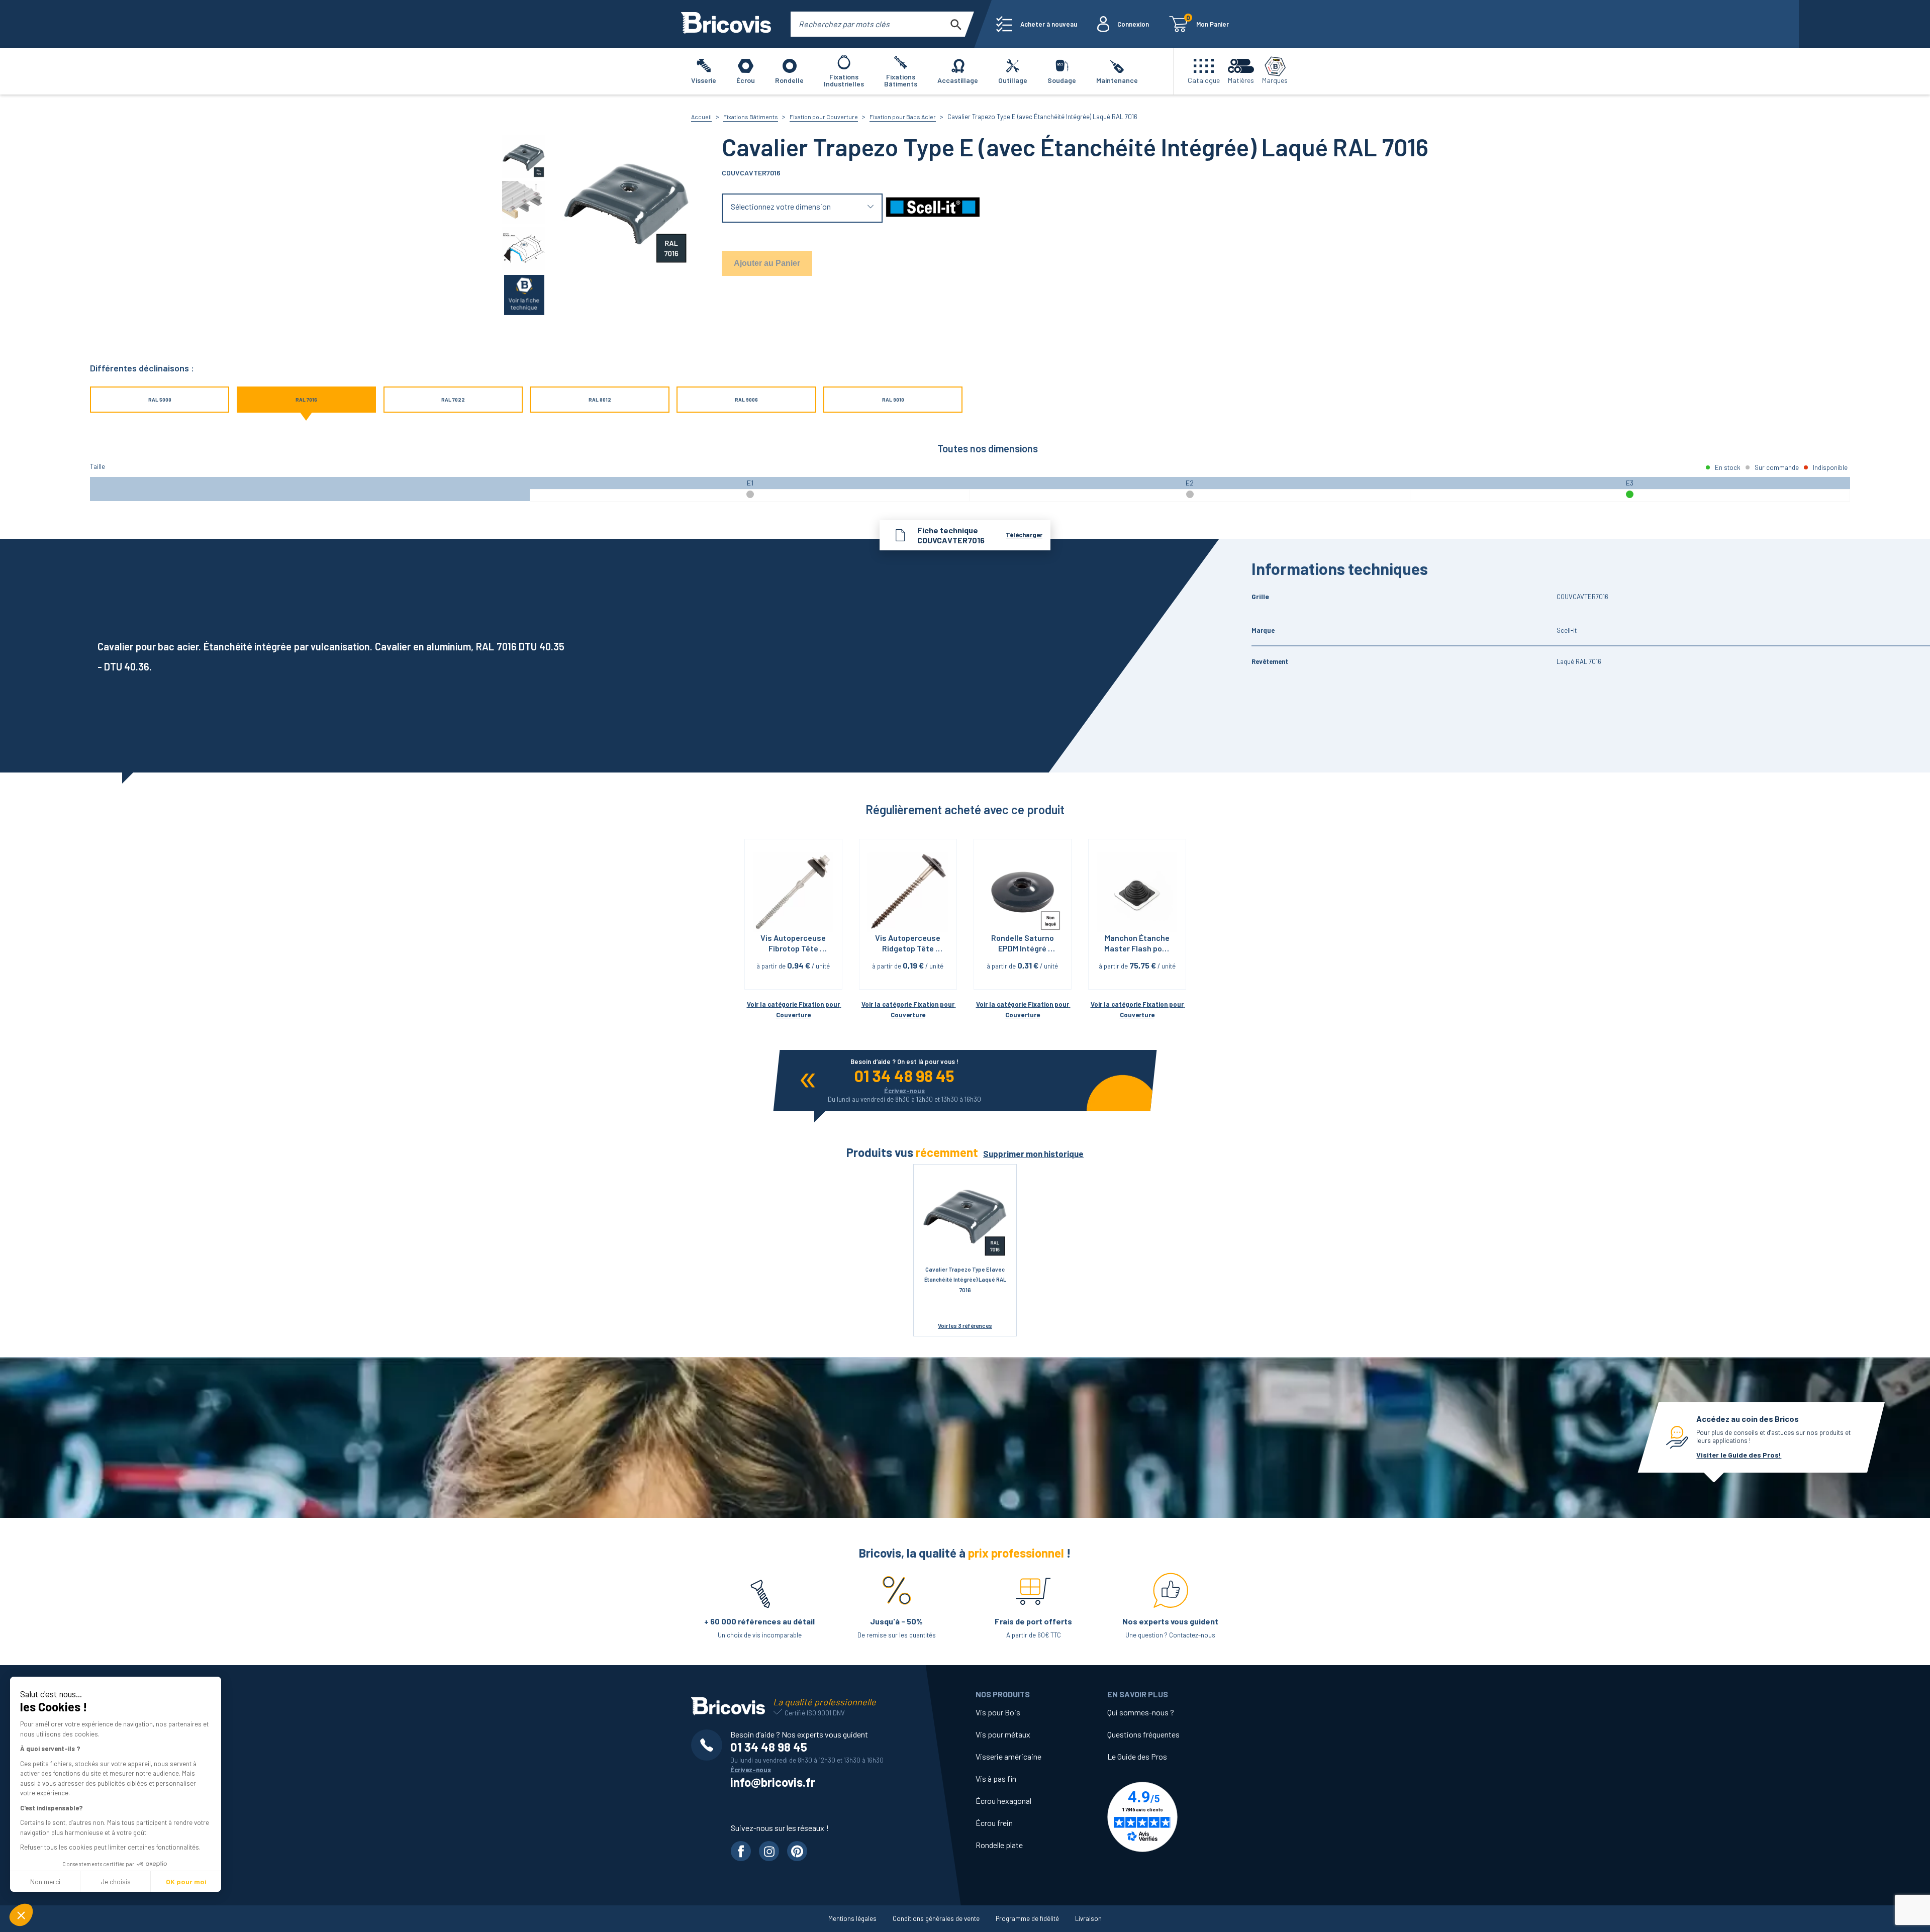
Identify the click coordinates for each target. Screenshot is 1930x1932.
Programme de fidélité (1027, 1918)
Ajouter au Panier (767, 263)
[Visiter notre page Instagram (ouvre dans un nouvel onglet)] (769, 1851)
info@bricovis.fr (773, 1782)
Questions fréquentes (1143, 1734)
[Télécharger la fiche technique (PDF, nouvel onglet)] (524, 294)
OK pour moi (186, 1881)
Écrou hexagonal (1003, 1801)
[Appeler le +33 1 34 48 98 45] (711, 1745)
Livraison (1088, 1918)
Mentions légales (852, 1918)
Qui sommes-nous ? (1141, 1712)
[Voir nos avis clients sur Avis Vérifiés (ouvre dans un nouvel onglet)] (1173, 1817)
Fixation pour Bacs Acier (903, 117)
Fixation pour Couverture (824, 117)
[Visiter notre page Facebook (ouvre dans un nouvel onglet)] (741, 1851)
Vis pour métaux (1003, 1734)
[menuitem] (1037, 24)
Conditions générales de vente (936, 1918)
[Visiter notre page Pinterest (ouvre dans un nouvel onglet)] (797, 1851)
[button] (21, 1915)
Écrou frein (994, 1823)
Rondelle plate (999, 1845)
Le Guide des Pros (1137, 1756)
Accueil (701, 117)
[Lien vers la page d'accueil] (726, 24)
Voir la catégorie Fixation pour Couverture (794, 1009)
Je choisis (116, 1881)
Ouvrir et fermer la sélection (802, 208)
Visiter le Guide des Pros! (1739, 1455)
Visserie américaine (1008, 1756)
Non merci (45, 1881)
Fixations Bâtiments (751, 117)
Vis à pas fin (996, 1778)
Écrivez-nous (904, 1091)
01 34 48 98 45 (904, 1076)
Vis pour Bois (998, 1712)
